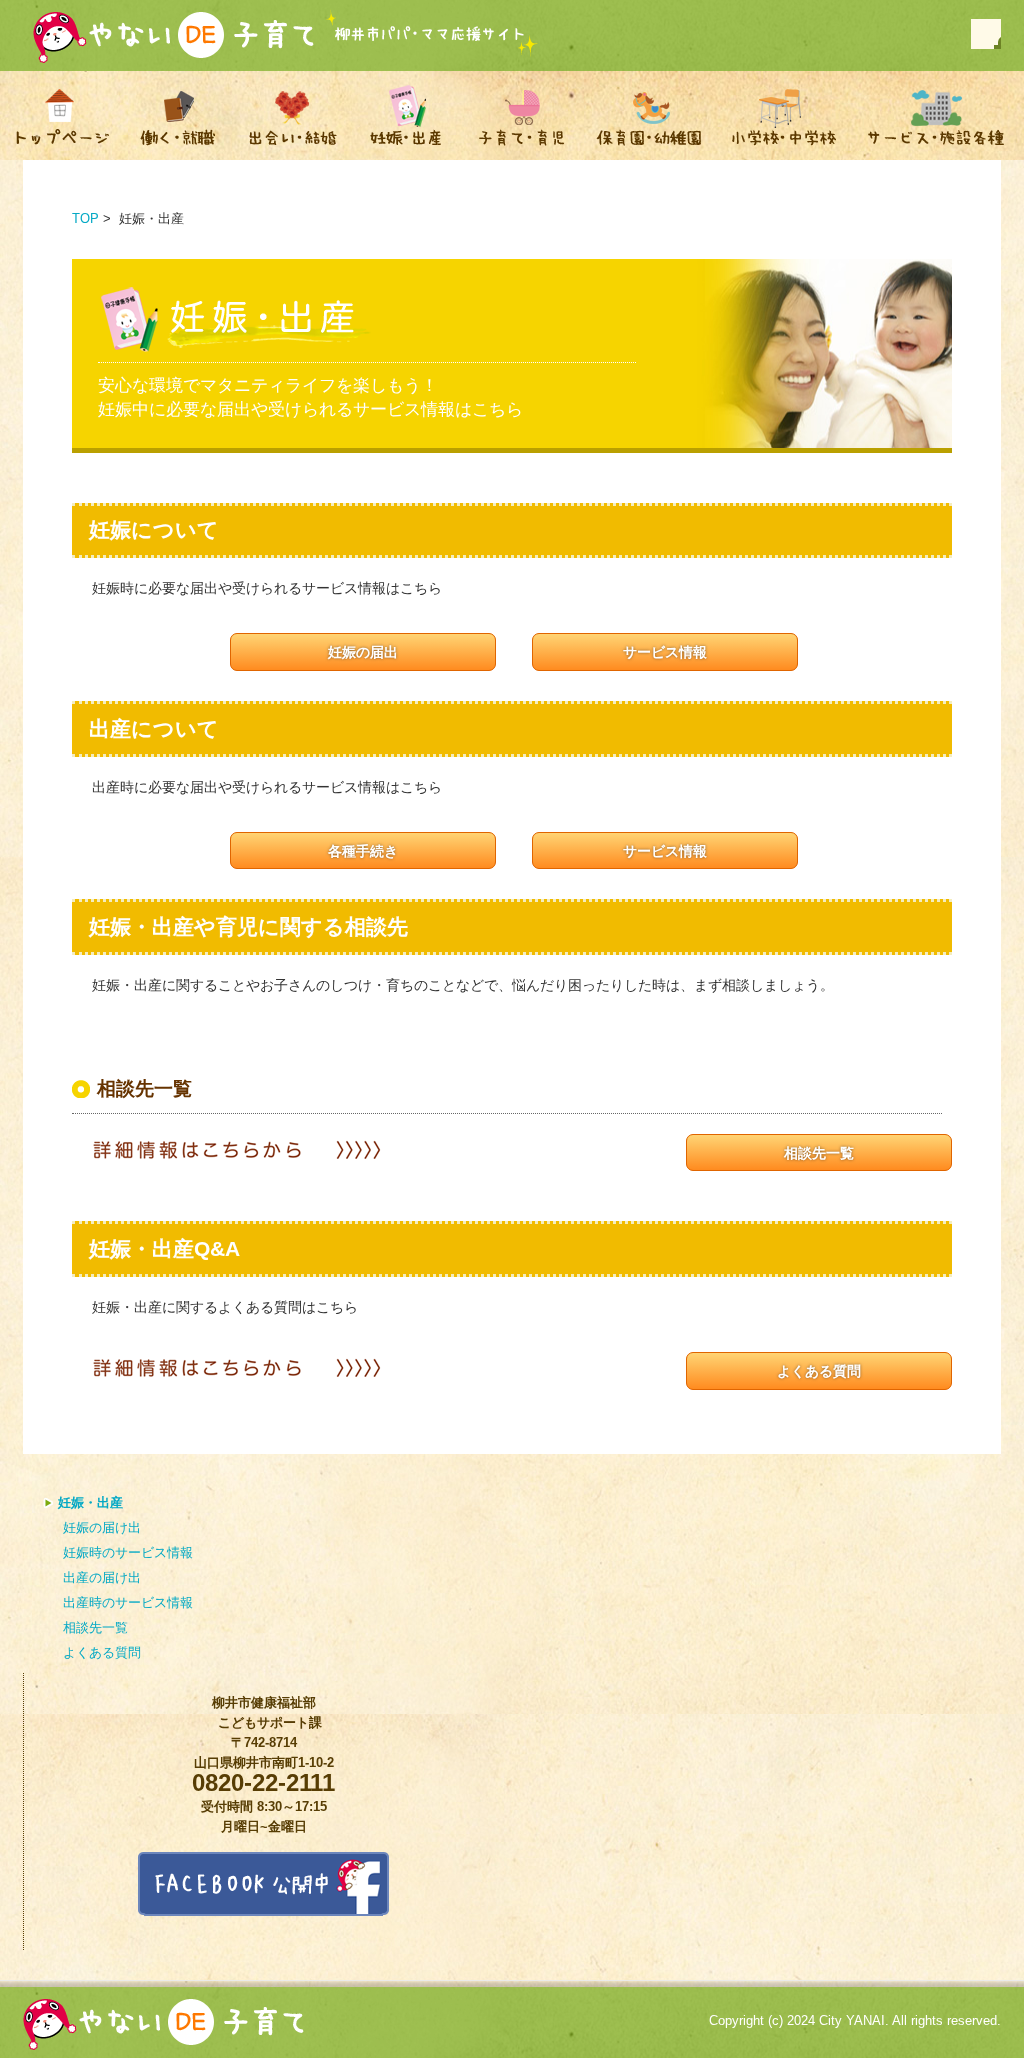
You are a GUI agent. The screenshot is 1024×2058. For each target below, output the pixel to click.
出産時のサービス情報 (128, 1602)
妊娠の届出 (363, 652)
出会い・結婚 (292, 115)
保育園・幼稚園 (648, 115)
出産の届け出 (102, 1577)
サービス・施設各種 (936, 115)
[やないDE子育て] (175, 40)
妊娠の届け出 (102, 1527)
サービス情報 (665, 652)
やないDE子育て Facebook (986, 34)
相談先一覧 (819, 1153)
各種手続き (363, 851)
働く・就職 (177, 115)
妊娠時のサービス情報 (128, 1552)
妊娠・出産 (406, 115)
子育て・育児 (520, 115)
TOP (85, 218)
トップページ (62, 115)
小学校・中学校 (784, 115)
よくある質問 (819, 1371)
